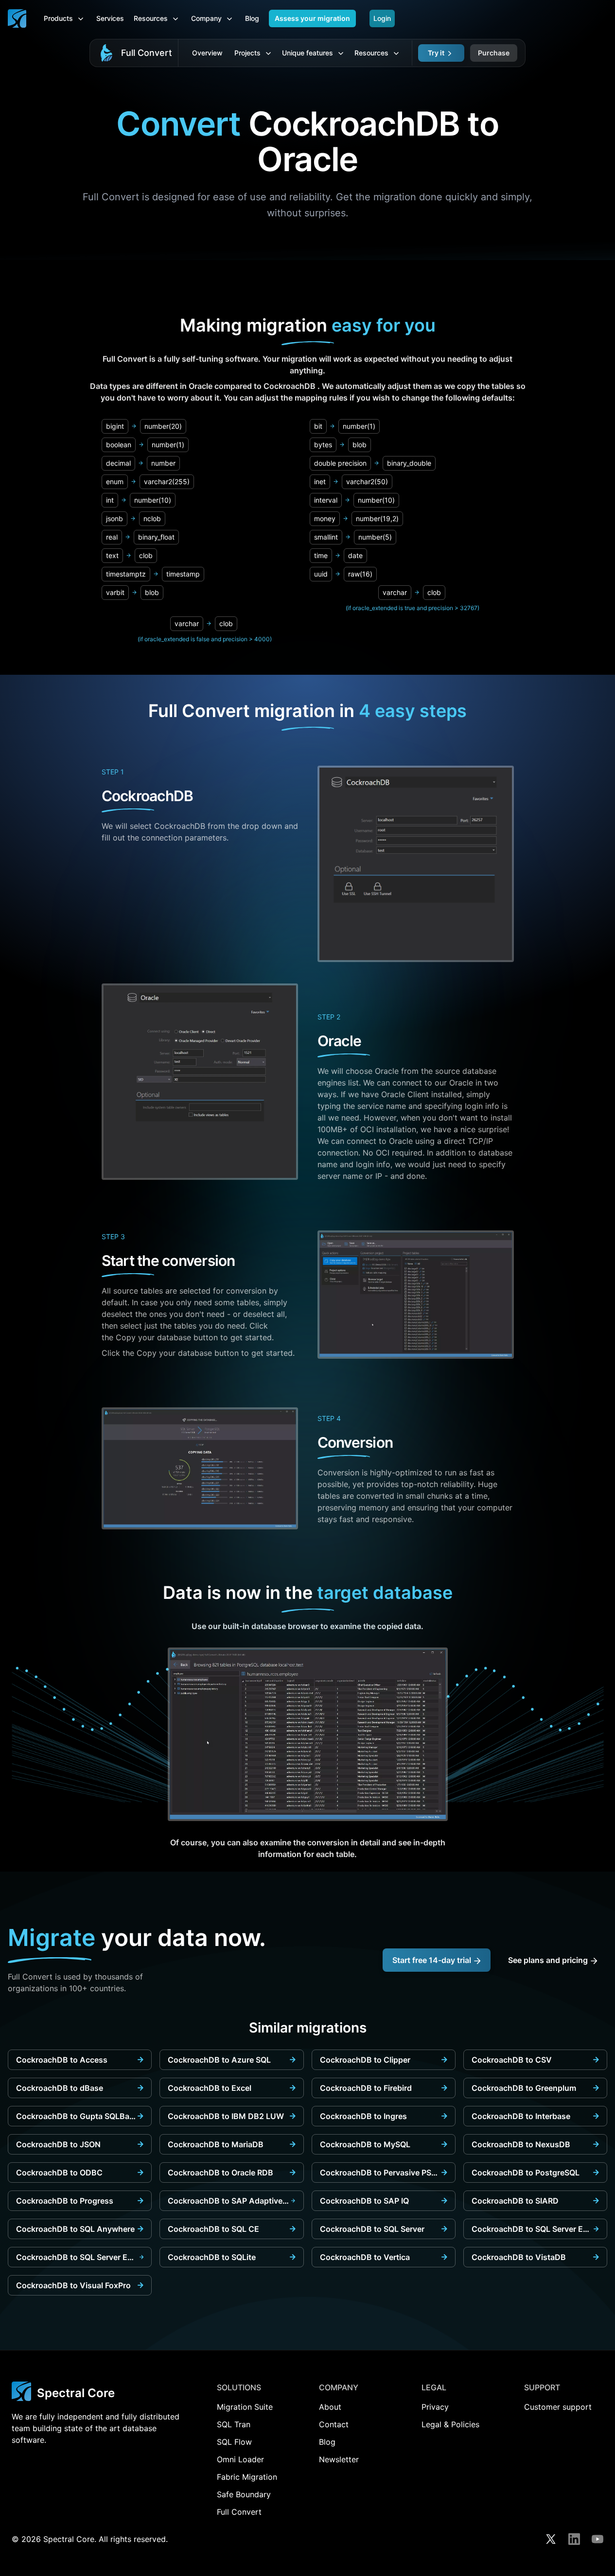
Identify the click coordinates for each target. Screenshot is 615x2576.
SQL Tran (234, 2424)
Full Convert (147, 53)
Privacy (435, 2407)
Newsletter (339, 2459)
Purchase (494, 53)
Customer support (558, 2407)
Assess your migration (312, 18)
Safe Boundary (244, 2494)
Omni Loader (240, 2459)
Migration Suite (245, 2407)
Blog (252, 18)
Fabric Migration (247, 2477)
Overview (207, 53)
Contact (334, 2424)
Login (382, 18)
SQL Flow (234, 2442)
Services (110, 18)
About (330, 2407)
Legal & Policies (450, 2424)
